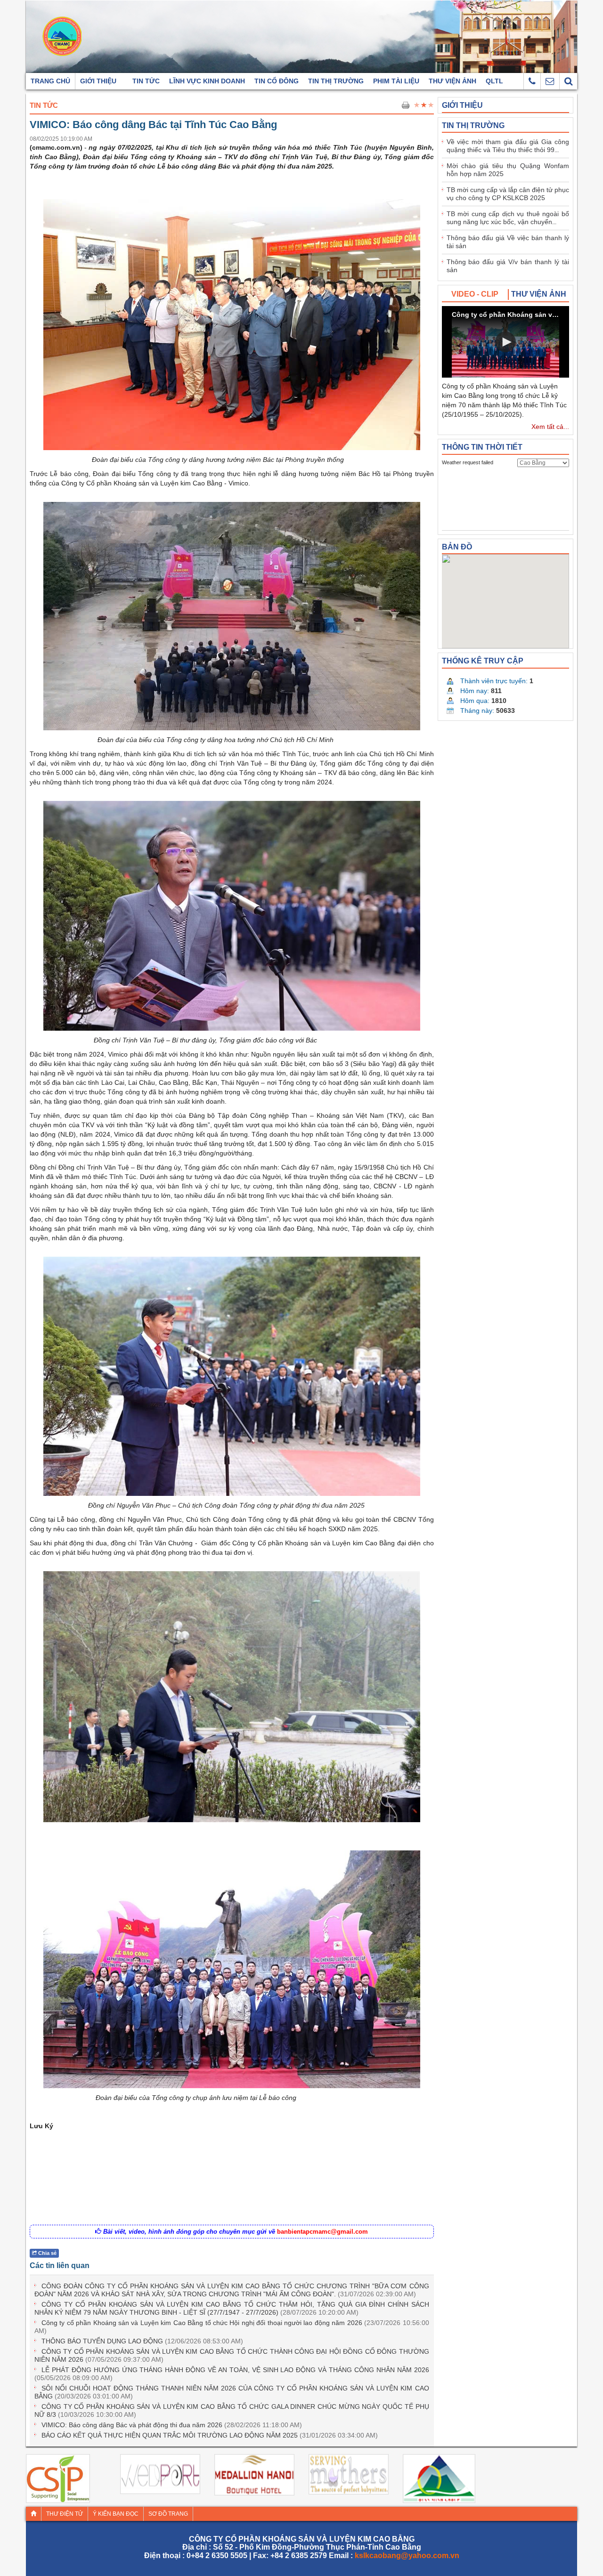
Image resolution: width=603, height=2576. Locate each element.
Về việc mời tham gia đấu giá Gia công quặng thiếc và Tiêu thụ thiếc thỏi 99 (508, 146)
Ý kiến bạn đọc (116, 2514)
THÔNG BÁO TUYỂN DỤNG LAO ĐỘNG (142, 2341)
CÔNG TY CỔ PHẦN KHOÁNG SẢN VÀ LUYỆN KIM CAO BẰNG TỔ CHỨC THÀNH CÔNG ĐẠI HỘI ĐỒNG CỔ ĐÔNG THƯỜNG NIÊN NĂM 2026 (232, 2355)
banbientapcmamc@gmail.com (322, 2232)
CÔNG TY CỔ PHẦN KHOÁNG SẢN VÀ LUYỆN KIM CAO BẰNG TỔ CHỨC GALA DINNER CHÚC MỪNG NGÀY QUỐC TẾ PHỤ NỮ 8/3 (232, 2410)
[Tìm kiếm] (568, 81)
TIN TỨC (44, 105)
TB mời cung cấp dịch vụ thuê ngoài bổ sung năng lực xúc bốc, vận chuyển (508, 218)
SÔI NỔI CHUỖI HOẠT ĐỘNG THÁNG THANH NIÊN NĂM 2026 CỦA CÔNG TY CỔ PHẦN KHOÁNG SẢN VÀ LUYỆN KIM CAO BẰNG (232, 2392)
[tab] (475, 295)
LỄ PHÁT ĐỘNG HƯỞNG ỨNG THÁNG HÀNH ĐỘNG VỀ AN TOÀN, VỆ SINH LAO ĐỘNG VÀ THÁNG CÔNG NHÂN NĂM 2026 (232, 2374)
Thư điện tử (65, 2514)
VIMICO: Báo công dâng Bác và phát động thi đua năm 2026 (172, 2425)
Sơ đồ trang (168, 2514)
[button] (505, 342)
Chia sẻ (47, 2253)
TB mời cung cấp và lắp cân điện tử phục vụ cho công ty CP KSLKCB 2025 (508, 194)
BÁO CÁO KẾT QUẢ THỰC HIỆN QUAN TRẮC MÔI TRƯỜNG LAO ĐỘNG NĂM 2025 (210, 2435)
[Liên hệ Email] (550, 81)
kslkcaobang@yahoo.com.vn (407, 2556)
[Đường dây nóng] (532, 81)
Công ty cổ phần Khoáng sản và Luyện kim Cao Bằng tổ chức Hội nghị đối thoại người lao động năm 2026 (232, 2327)
